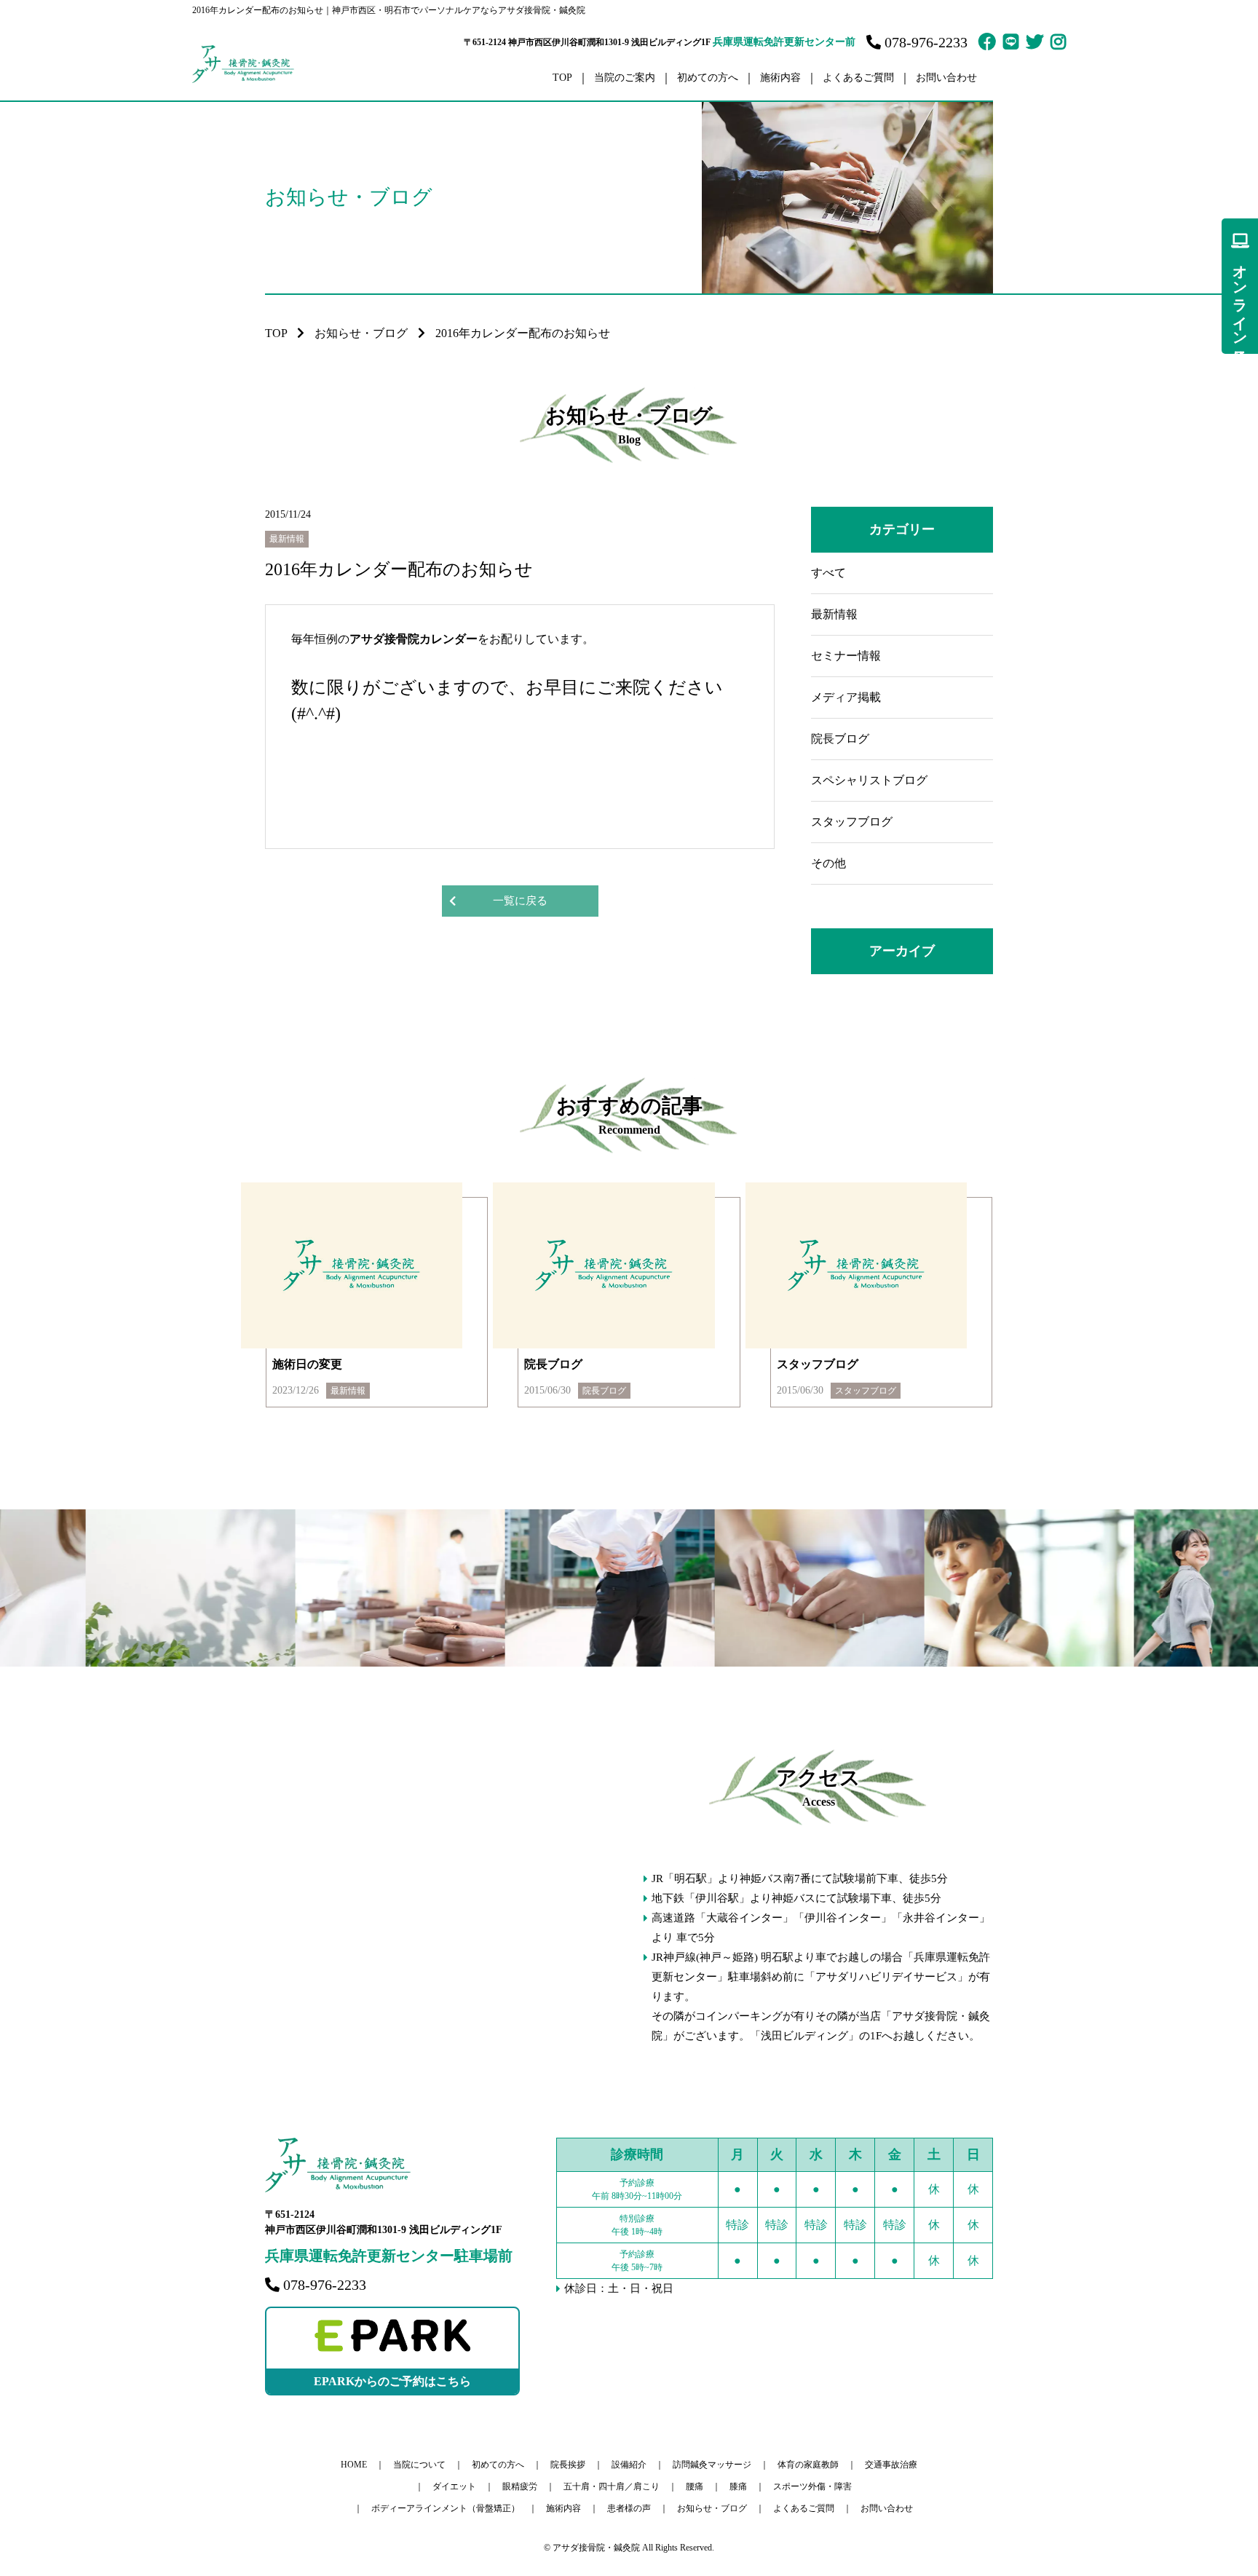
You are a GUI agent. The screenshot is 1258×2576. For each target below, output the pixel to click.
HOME (354, 2465)
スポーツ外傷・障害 (812, 2486)
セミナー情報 (846, 656)
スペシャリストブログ (869, 780)
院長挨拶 (568, 2465)
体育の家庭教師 (808, 2465)
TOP (562, 78)
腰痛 (695, 2486)
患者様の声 (629, 2508)
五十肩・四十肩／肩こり (612, 2486)
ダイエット (454, 2486)
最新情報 (834, 614)
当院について (419, 2465)
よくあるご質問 (858, 78)
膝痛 (738, 2486)
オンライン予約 (1240, 297)
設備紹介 (629, 2465)
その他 (828, 863)
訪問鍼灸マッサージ (712, 2465)
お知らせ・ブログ (361, 333)
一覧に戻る (520, 901)
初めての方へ (708, 78)
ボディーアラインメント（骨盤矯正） (446, 2508)
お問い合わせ (946, 78)
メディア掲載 (846, 697)
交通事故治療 (891, 2465)
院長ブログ (840, 739)
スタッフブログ (852, 822)
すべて (828, 573)
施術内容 (563, 2508)
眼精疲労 (520, 2486)
